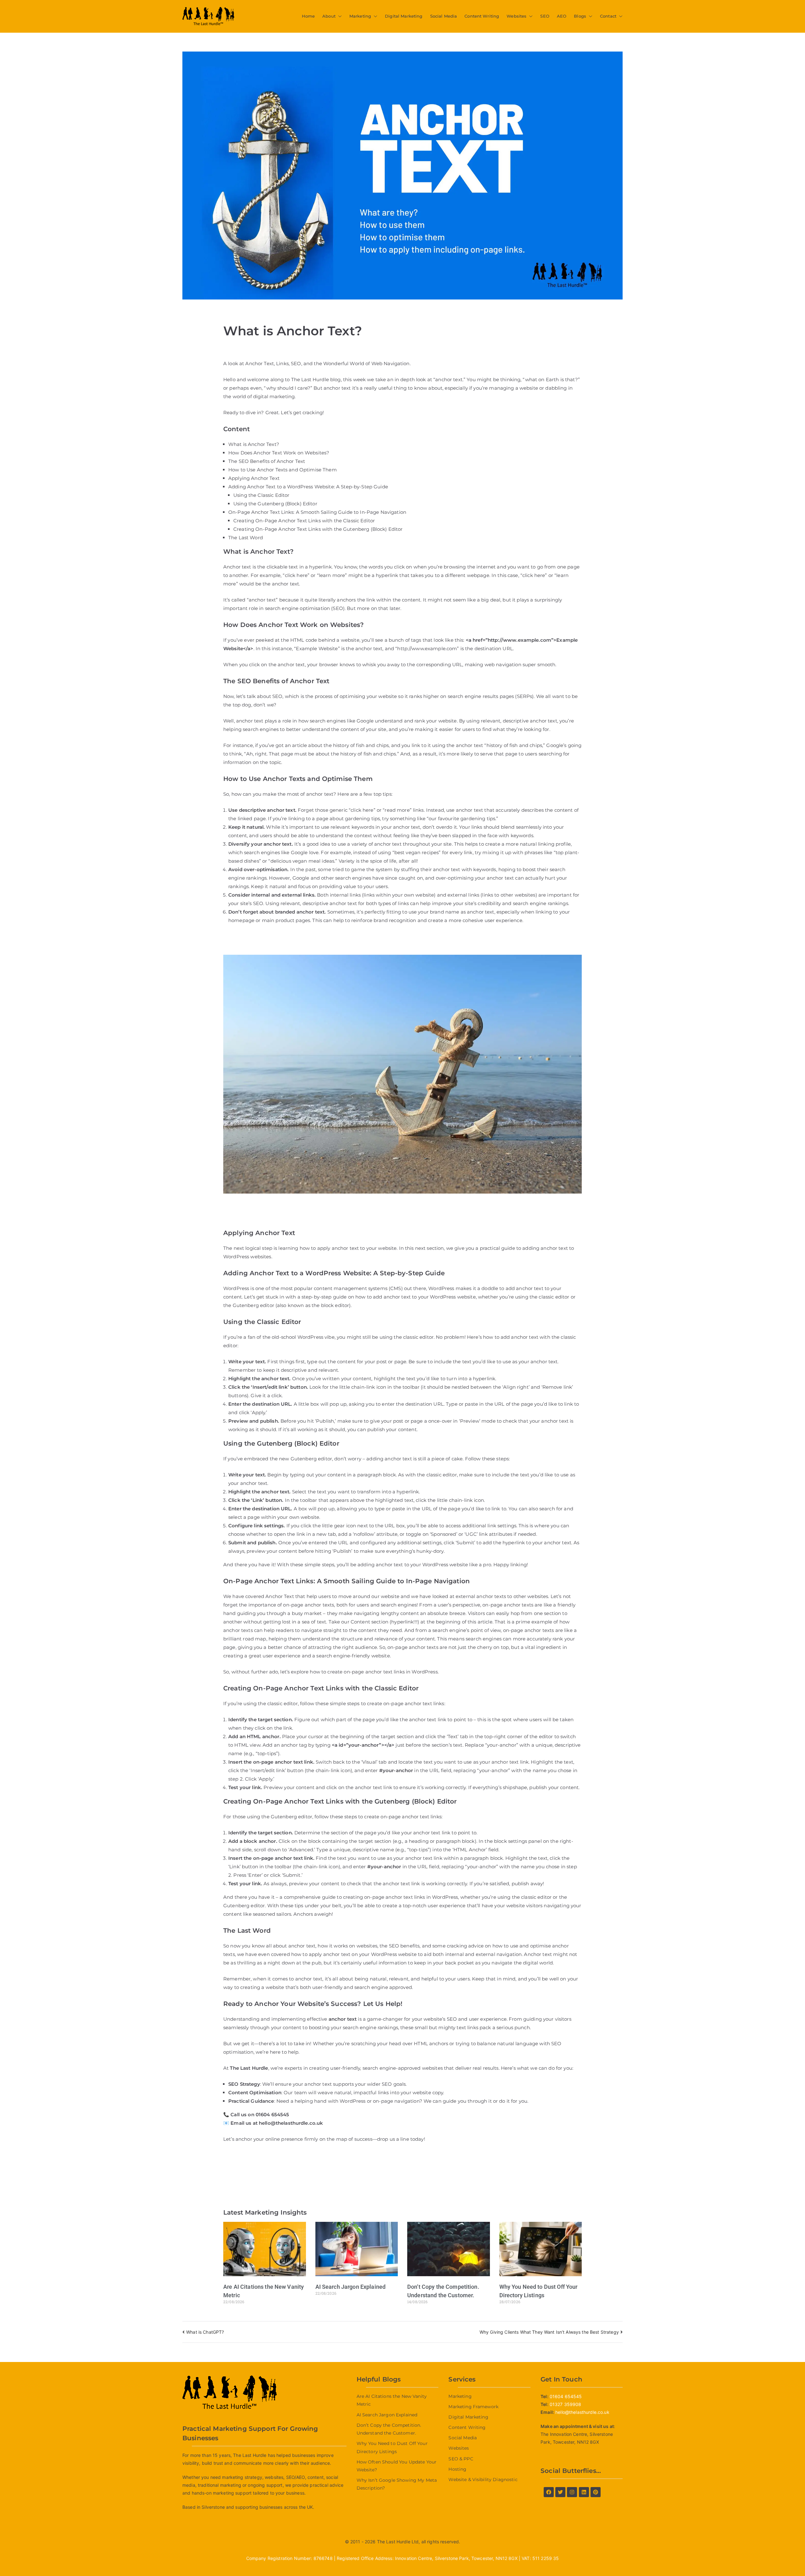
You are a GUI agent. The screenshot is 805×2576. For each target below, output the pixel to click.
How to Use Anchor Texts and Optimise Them (283, 470)
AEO (562, 16)
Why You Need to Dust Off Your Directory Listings (392, 2447)
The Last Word (246, 538)
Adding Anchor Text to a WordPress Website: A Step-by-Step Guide (308, 487)
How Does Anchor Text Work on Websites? (279, 453)
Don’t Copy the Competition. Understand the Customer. (389, 2429)
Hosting (457, 2469)
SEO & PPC (461, 2459)
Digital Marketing (404, 16)
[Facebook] (549, 2492)
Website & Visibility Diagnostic (483, 2480)
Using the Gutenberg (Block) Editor (275, 504)
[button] (339, 16)
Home (308, 16)
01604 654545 (272, 2115)
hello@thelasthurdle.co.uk (291, 2123)
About (329, 16)
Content (360, 1622)
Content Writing (482, 16)
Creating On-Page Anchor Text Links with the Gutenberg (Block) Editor (318, 529)
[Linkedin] (584, 2492)
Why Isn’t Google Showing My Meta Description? (397, 2484)
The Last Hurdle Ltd (398, 2542)
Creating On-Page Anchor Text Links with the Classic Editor (304, 521)
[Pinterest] (596, 2492)
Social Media (444, 16)
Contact (608, 16)
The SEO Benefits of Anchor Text (267, 461)
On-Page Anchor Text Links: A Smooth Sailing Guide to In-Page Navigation (317, 512)
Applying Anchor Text (254, 478)
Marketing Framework (473, 2407)
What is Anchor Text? (254, 444)
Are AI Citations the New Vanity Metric (392, 2400)
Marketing (360, 16)
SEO (545, 16)
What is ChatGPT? (205, 2332)
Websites (516, 16)
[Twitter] (560, 2492)
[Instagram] (572, 2492)
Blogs (580, 16)
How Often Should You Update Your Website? (397, 2466)
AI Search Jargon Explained (351, 2287)
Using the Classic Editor (261, 495)
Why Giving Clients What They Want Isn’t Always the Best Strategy (549, 2332)
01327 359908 (566, 2404)
